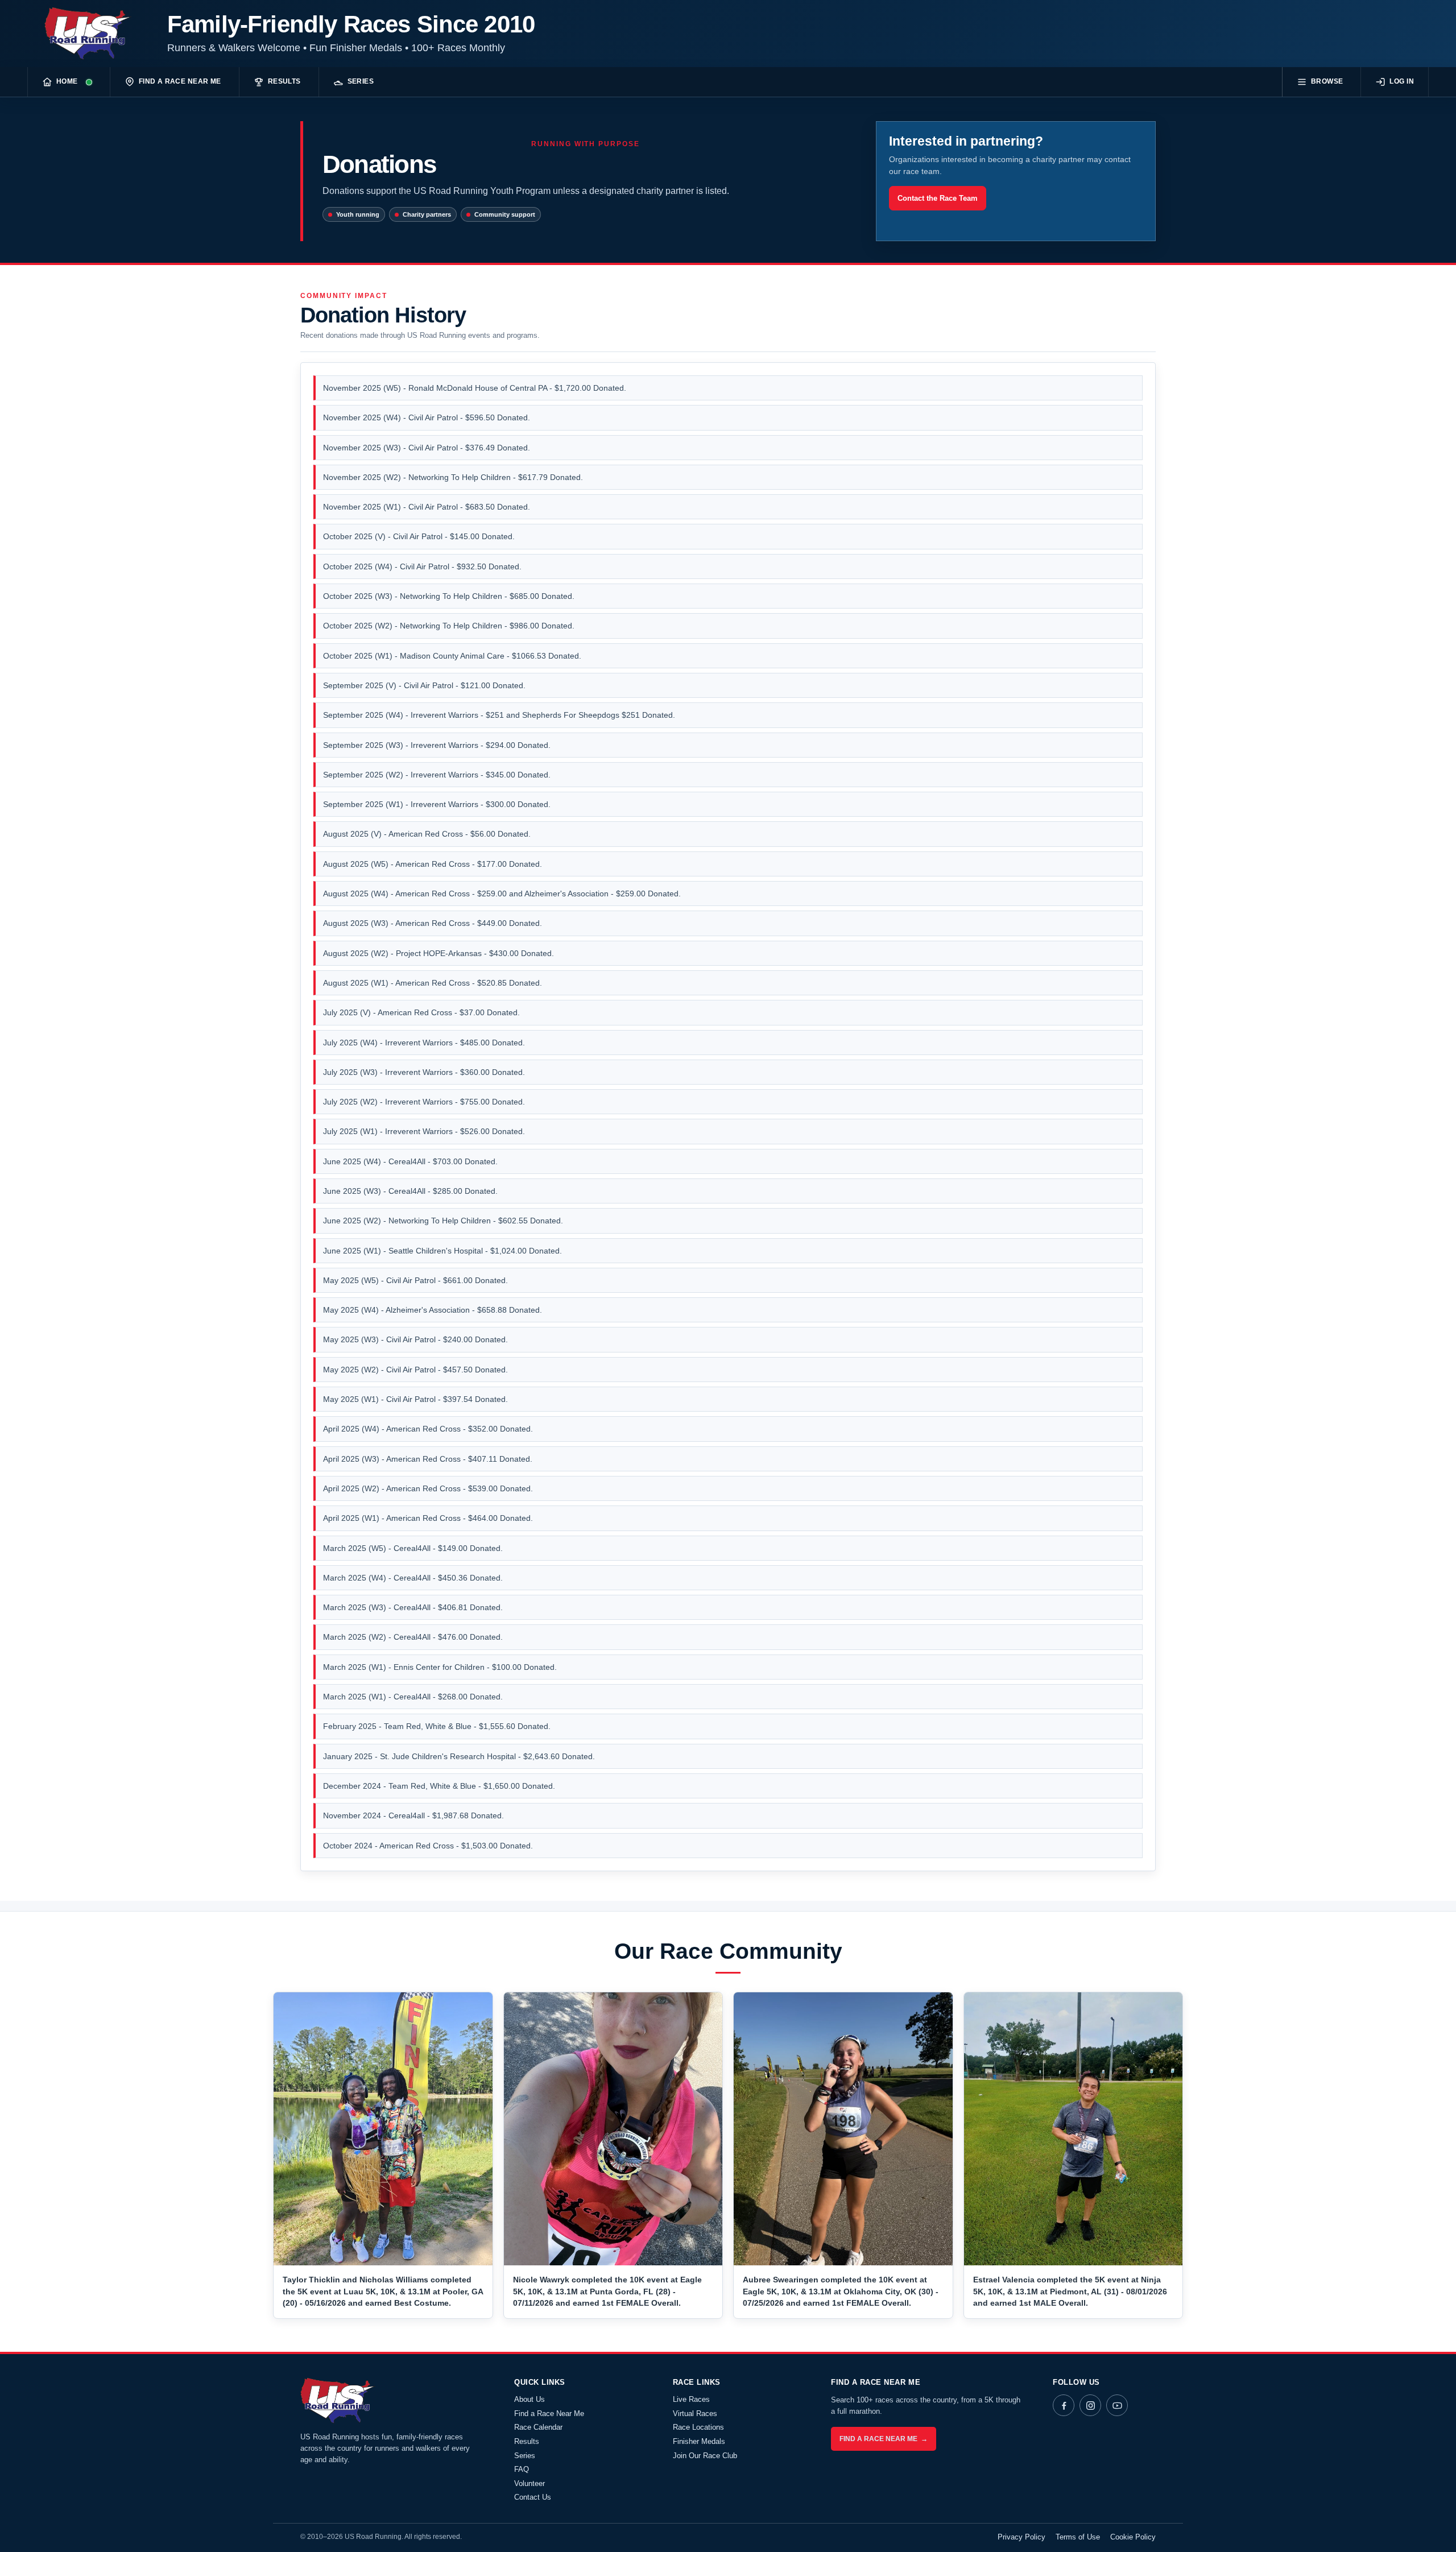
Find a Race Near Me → (884, 2439)
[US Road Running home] (92, 34)
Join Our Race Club (705, 2456)
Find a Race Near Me (549, 2414)
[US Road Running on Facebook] (1064, 2405)
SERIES (361, 81)
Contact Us (533, 2497)
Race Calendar (538, 2427)
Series (525, 2456)
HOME (67, 81)
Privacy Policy (1021, 2537)
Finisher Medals (699, 2441)
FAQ (522, 2469)
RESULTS (284, 81)
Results (527, 2441)
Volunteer (530, 2483)
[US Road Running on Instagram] (1090, 2405)
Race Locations (698, 2427)
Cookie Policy (1133, 2537)
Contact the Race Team (938, 198)
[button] (383, 2129)
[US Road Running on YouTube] (1117, 2405)
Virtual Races (695, 2414)
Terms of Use (1078, 2537)
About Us (530, 2399)
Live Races (691, 2399)
